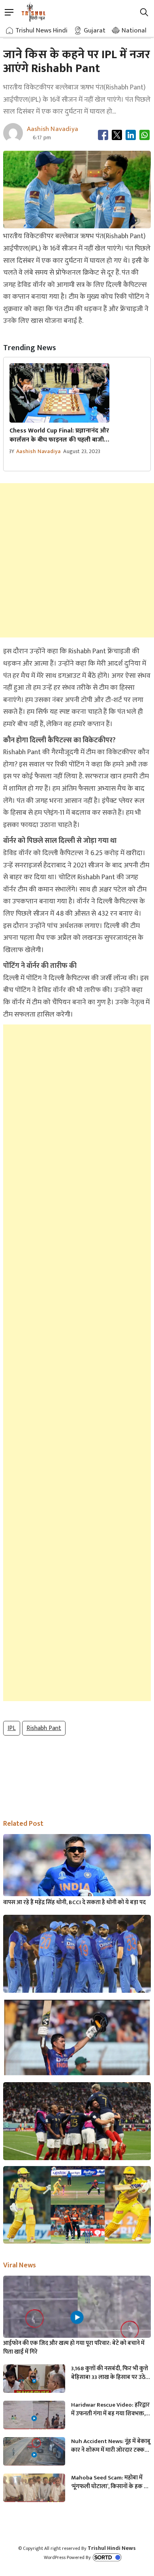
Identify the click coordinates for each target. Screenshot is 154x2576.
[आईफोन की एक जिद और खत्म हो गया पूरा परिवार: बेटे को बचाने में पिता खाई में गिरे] (77, 2317)
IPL (12, 1728)
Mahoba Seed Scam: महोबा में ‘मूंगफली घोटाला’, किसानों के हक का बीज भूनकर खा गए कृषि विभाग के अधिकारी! (111, 2482)
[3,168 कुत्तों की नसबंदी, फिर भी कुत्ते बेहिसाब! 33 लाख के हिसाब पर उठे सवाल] (34, 2382)
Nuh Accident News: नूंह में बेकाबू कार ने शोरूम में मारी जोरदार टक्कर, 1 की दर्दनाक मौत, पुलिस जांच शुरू (111, 2446)
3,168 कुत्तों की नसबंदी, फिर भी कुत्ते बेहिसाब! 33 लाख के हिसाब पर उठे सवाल (110, 2373)
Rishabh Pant (44, 1728)
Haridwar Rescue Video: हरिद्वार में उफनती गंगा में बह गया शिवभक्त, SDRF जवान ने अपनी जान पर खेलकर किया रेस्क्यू (111, 2409)
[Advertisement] (77, 560)
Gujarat (95, 30)
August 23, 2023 (82, 451)
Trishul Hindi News (112, 2548)
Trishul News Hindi (41, 30)
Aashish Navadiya (38, 451)
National (134, 30)
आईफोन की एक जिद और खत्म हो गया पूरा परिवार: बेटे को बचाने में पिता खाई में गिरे (74, 2348)
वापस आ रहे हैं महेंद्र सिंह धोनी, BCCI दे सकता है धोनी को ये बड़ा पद (74, 1903)
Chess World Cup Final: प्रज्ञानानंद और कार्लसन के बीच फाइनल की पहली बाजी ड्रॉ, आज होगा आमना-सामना (59, 435)
